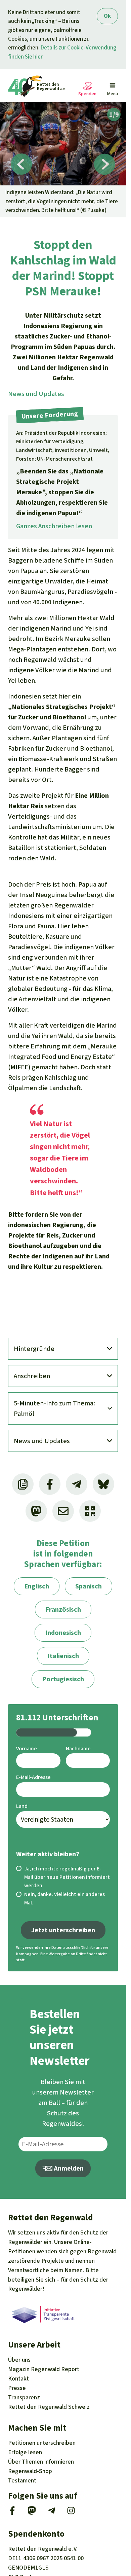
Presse (17, 2388)
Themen (41, 2462)
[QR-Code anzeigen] (90, 1511)
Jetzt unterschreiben (63, 1930)
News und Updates (36, 394)
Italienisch (63, 1656)
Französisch (63, 1609)
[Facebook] (12, 2513)
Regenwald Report (44, 2369)
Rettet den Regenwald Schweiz (49, 2407)
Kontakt (18, 2378)
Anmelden (68, 2168)
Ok (107, 16)
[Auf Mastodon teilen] (36, 1511)
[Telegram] (52, 2513)
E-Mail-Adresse (33, 1777)
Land (22, 1806)
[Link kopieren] (23, 1484)
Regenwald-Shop (30, 2471)
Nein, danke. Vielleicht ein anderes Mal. (64, 1898)
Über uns (19, 2360)
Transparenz (24, 2397)
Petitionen (42, 2443)
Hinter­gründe (34, 1349)
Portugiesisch (63, 1679)
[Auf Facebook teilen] (50, 1484)
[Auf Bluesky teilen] (103, 1484)
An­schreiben (32, 1376)
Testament (22, 2480)
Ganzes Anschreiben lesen (54, 526)
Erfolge (25, 2452)
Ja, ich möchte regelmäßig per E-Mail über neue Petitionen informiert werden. (67, 1877)
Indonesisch (63, 1633)
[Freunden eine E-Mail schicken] (63, 1511)
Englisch (37, 1586)
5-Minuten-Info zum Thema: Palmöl (54, 1408)
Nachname (78, 1748)
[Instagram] (71, 2513)
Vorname (27, 1748)
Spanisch (89, 1586)
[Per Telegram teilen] (77, 1484)
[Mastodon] (32, 2513)
